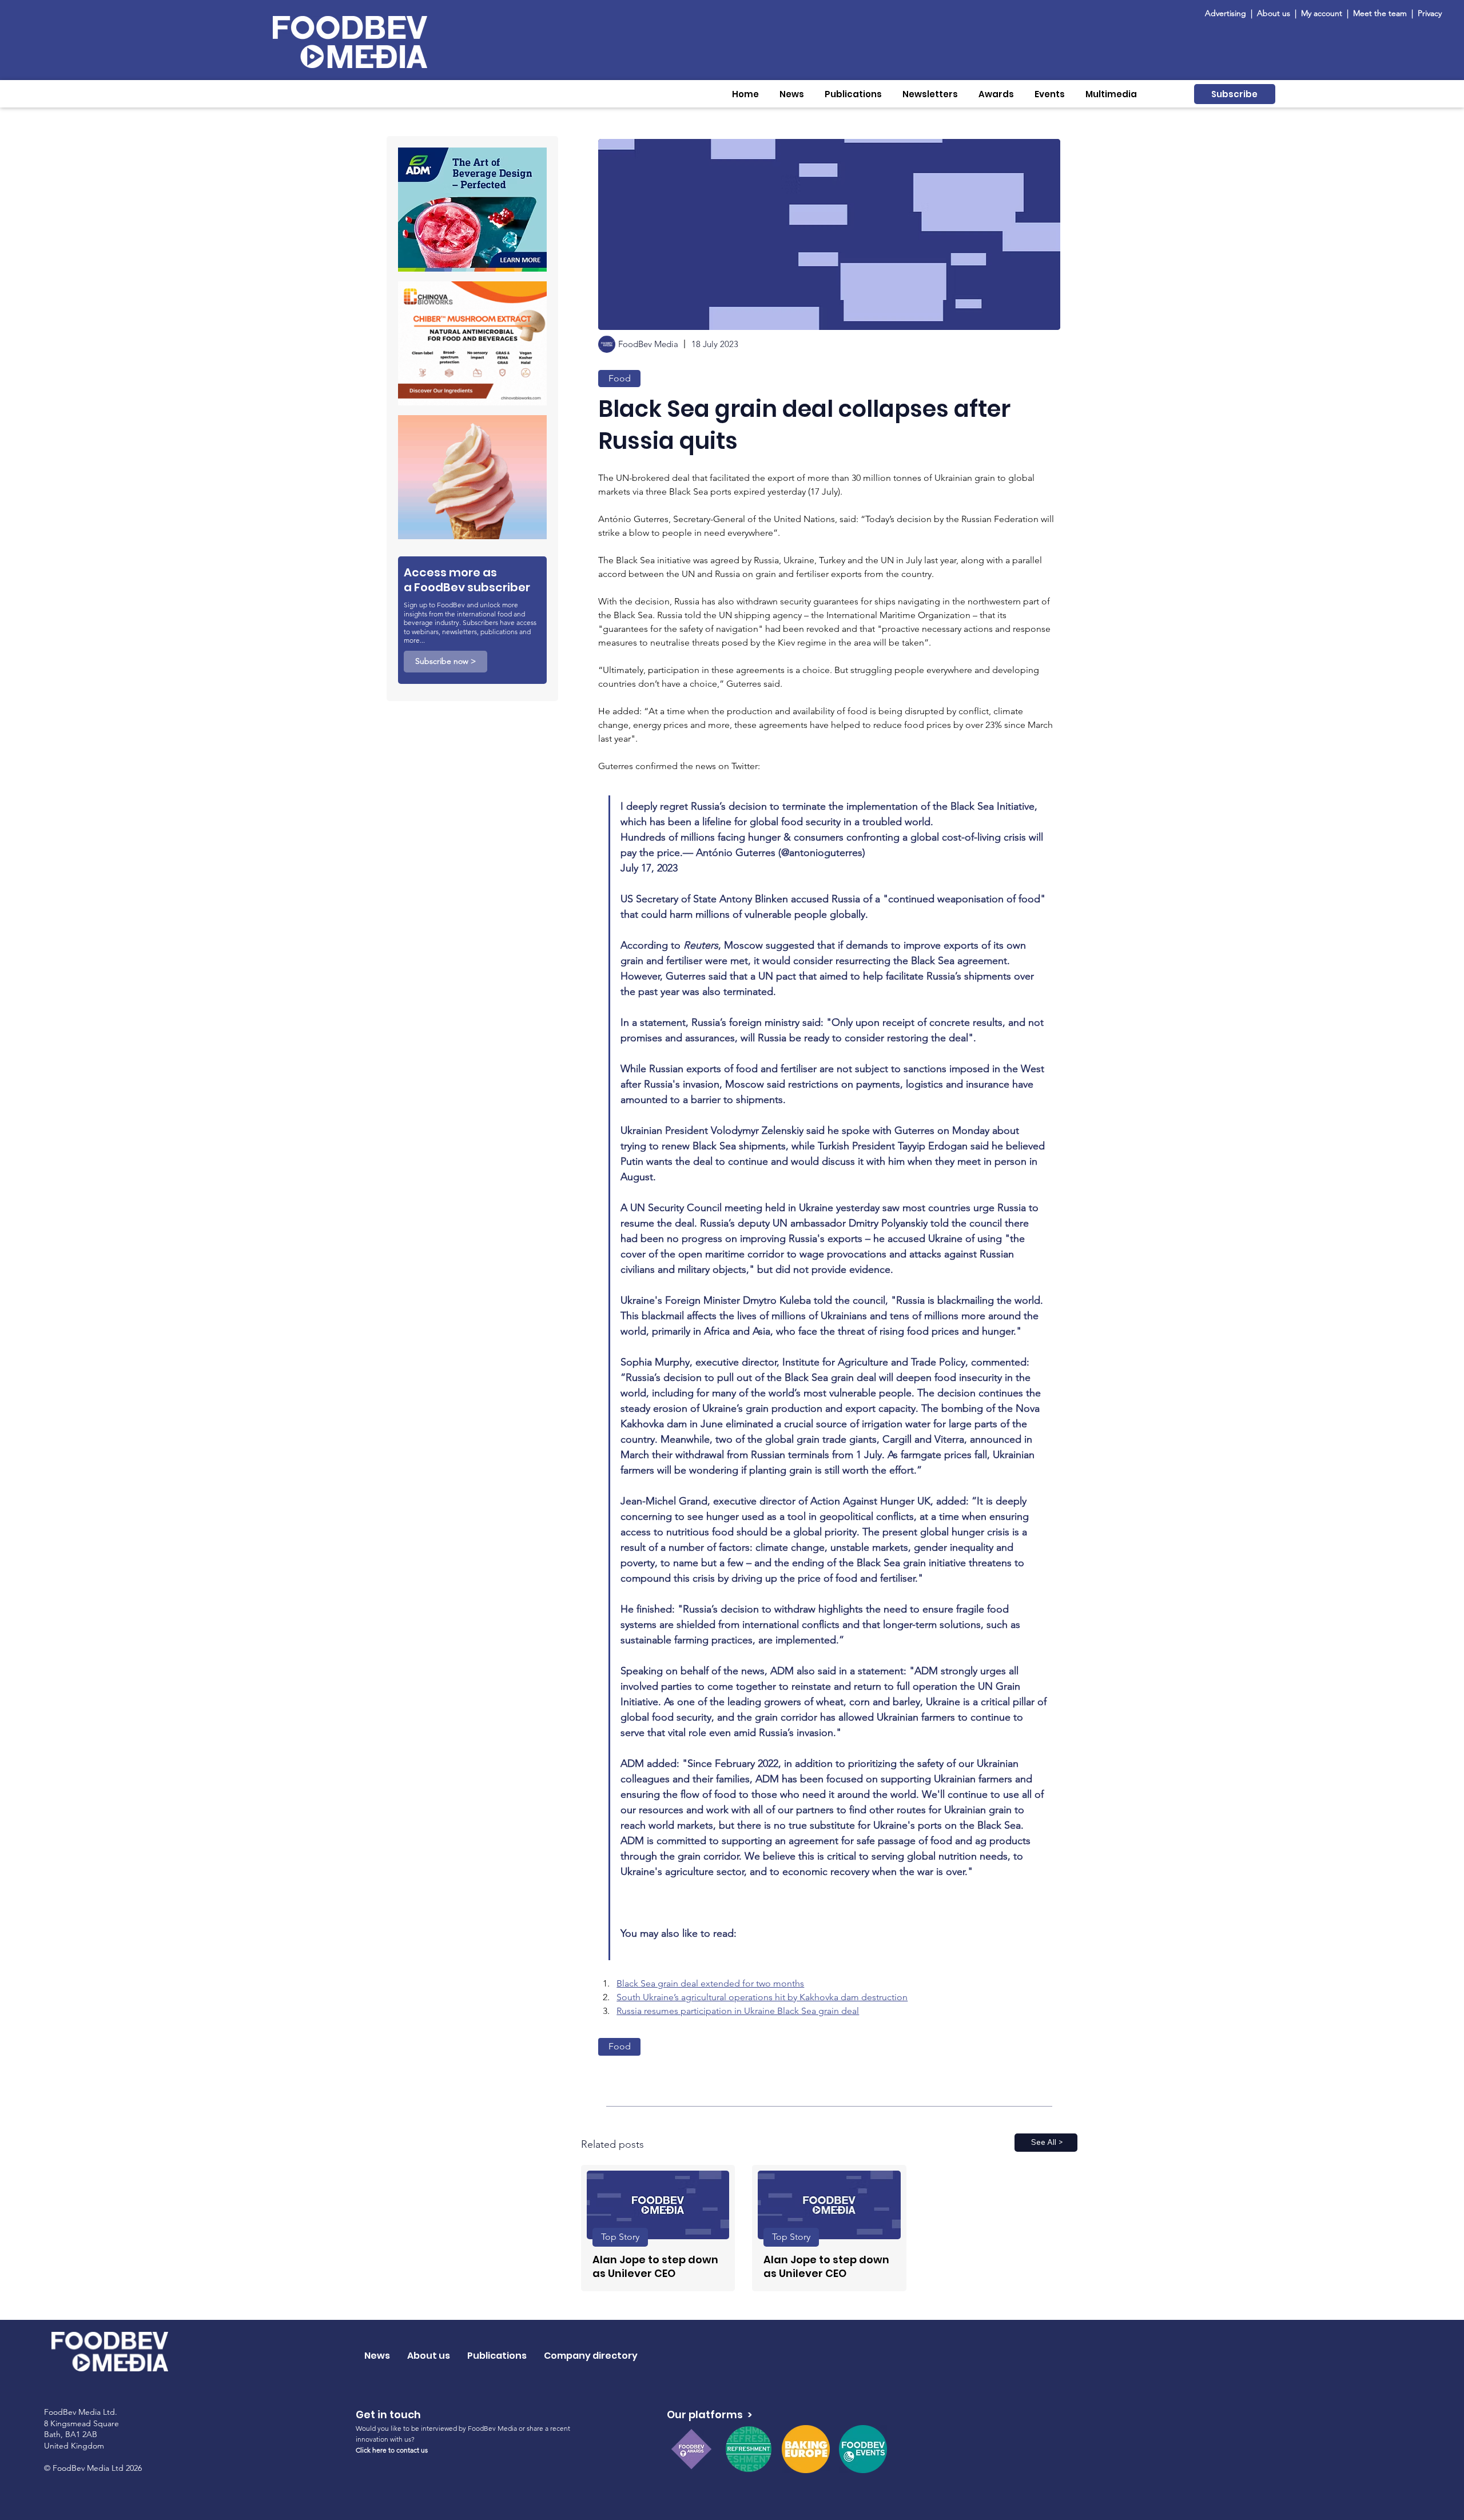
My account (1322, 13)
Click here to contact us (392, 2450)
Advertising (1228, 13)
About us (1274, 13)
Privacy (1430, 13)
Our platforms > (709, 2414)
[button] (792, 94)
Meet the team (1381, 13)
